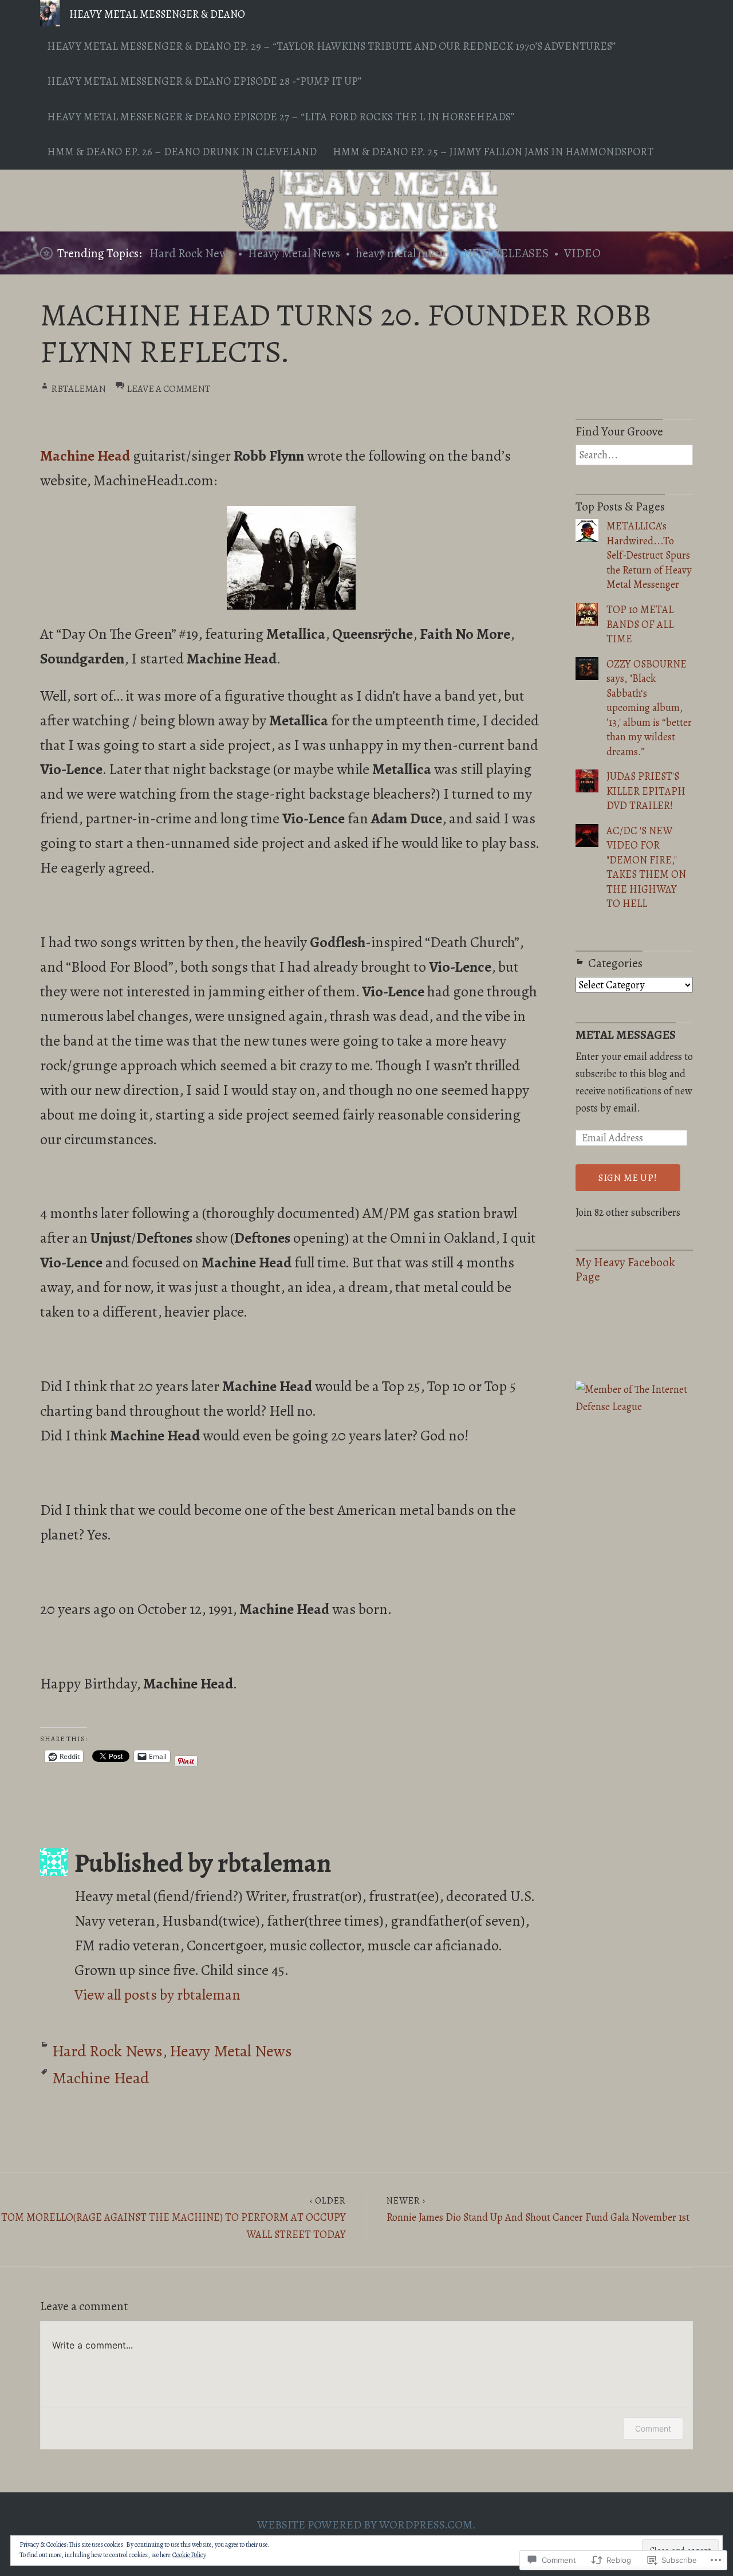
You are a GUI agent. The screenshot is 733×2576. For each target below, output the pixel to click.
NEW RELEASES (506, 253)
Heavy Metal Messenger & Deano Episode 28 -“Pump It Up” (204, 81)
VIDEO (582, 253)
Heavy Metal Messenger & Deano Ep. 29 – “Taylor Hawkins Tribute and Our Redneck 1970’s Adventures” (331, 46)
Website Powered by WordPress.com (365, 2525)
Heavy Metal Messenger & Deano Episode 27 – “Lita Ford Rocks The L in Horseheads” (281, 117)
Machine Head (101, 2078)
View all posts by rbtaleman (157, 1995)
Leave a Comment (168, 389)
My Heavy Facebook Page (625, 1269)
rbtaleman (78, 389)
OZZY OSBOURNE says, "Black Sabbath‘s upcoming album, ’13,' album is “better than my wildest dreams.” (649, 708)
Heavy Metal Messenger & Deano (157, 14)
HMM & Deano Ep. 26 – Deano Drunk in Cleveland (182, 152)
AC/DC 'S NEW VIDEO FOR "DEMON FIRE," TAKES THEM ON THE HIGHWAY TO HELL (646, 867)
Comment (653, 2428)
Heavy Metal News (294, 253)
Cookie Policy (189, 2555)
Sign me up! (628, 1178)
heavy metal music (402, 253)
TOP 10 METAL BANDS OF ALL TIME (640, 624)
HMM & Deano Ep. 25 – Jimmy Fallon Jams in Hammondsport (493, 152)
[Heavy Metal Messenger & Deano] (366, 201)
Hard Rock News (191, 253)
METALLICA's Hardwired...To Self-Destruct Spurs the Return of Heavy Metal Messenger (649, 555)
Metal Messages (626, 1035)
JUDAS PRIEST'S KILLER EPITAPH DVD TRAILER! (646, 791)
